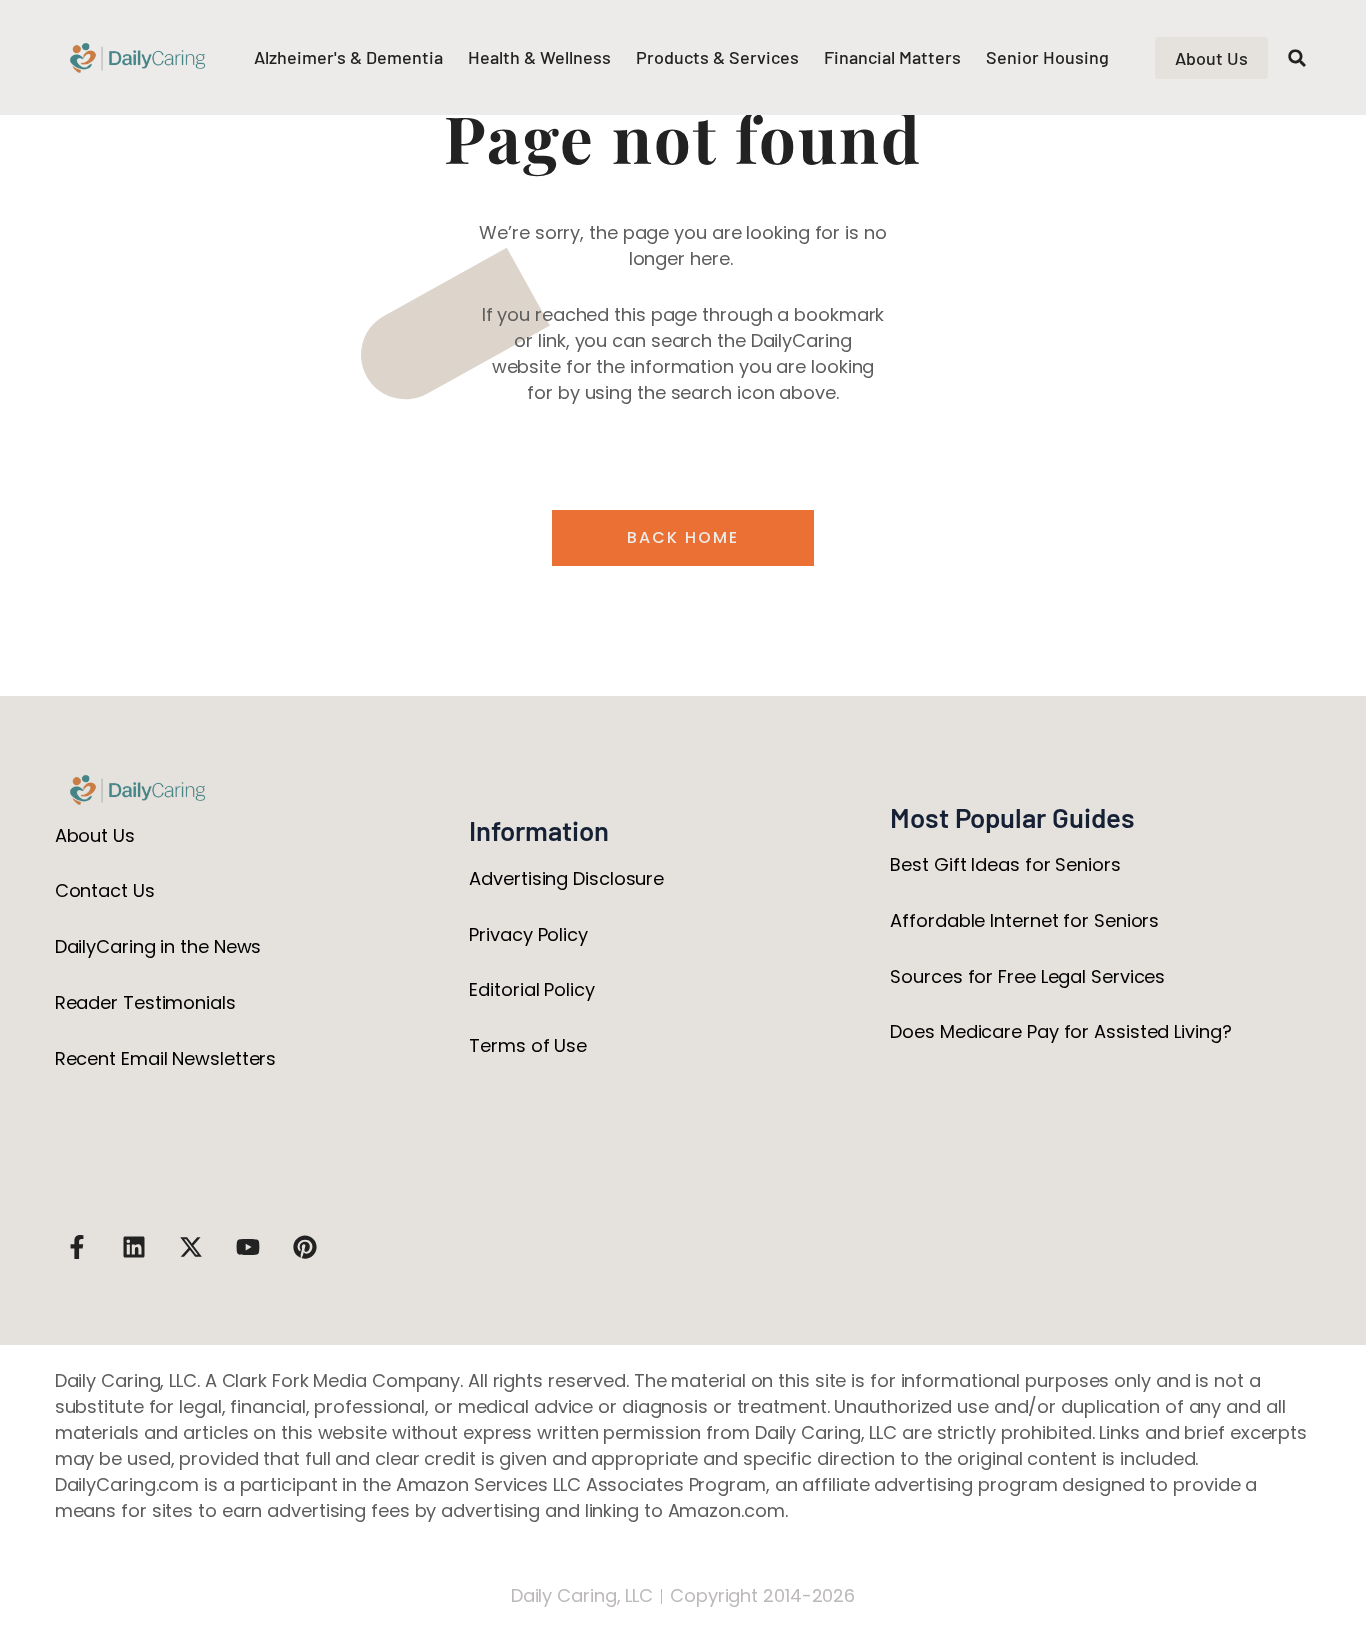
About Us (95, 835)
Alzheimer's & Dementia (348, 57)
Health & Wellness (539, 57)
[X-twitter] (191, 1247)
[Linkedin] (134, 1247)
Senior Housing (1047, 57)
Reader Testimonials (145, 1002)
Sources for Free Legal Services (1027, 976)
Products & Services (717, 57)
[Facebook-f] (77, 1247)
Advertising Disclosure (566, 878)
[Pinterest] (305, 1247)
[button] (1297, 58)
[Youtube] (248, 1247)
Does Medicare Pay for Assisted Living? (1060, 1031)
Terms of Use (528, 1045)
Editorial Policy (531, 989)
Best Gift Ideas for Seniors (1005, 864)
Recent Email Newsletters (166, 1058)
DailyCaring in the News (158, 946)
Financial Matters (892, 57)
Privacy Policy (528, 934)
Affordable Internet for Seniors (1024, 920)
